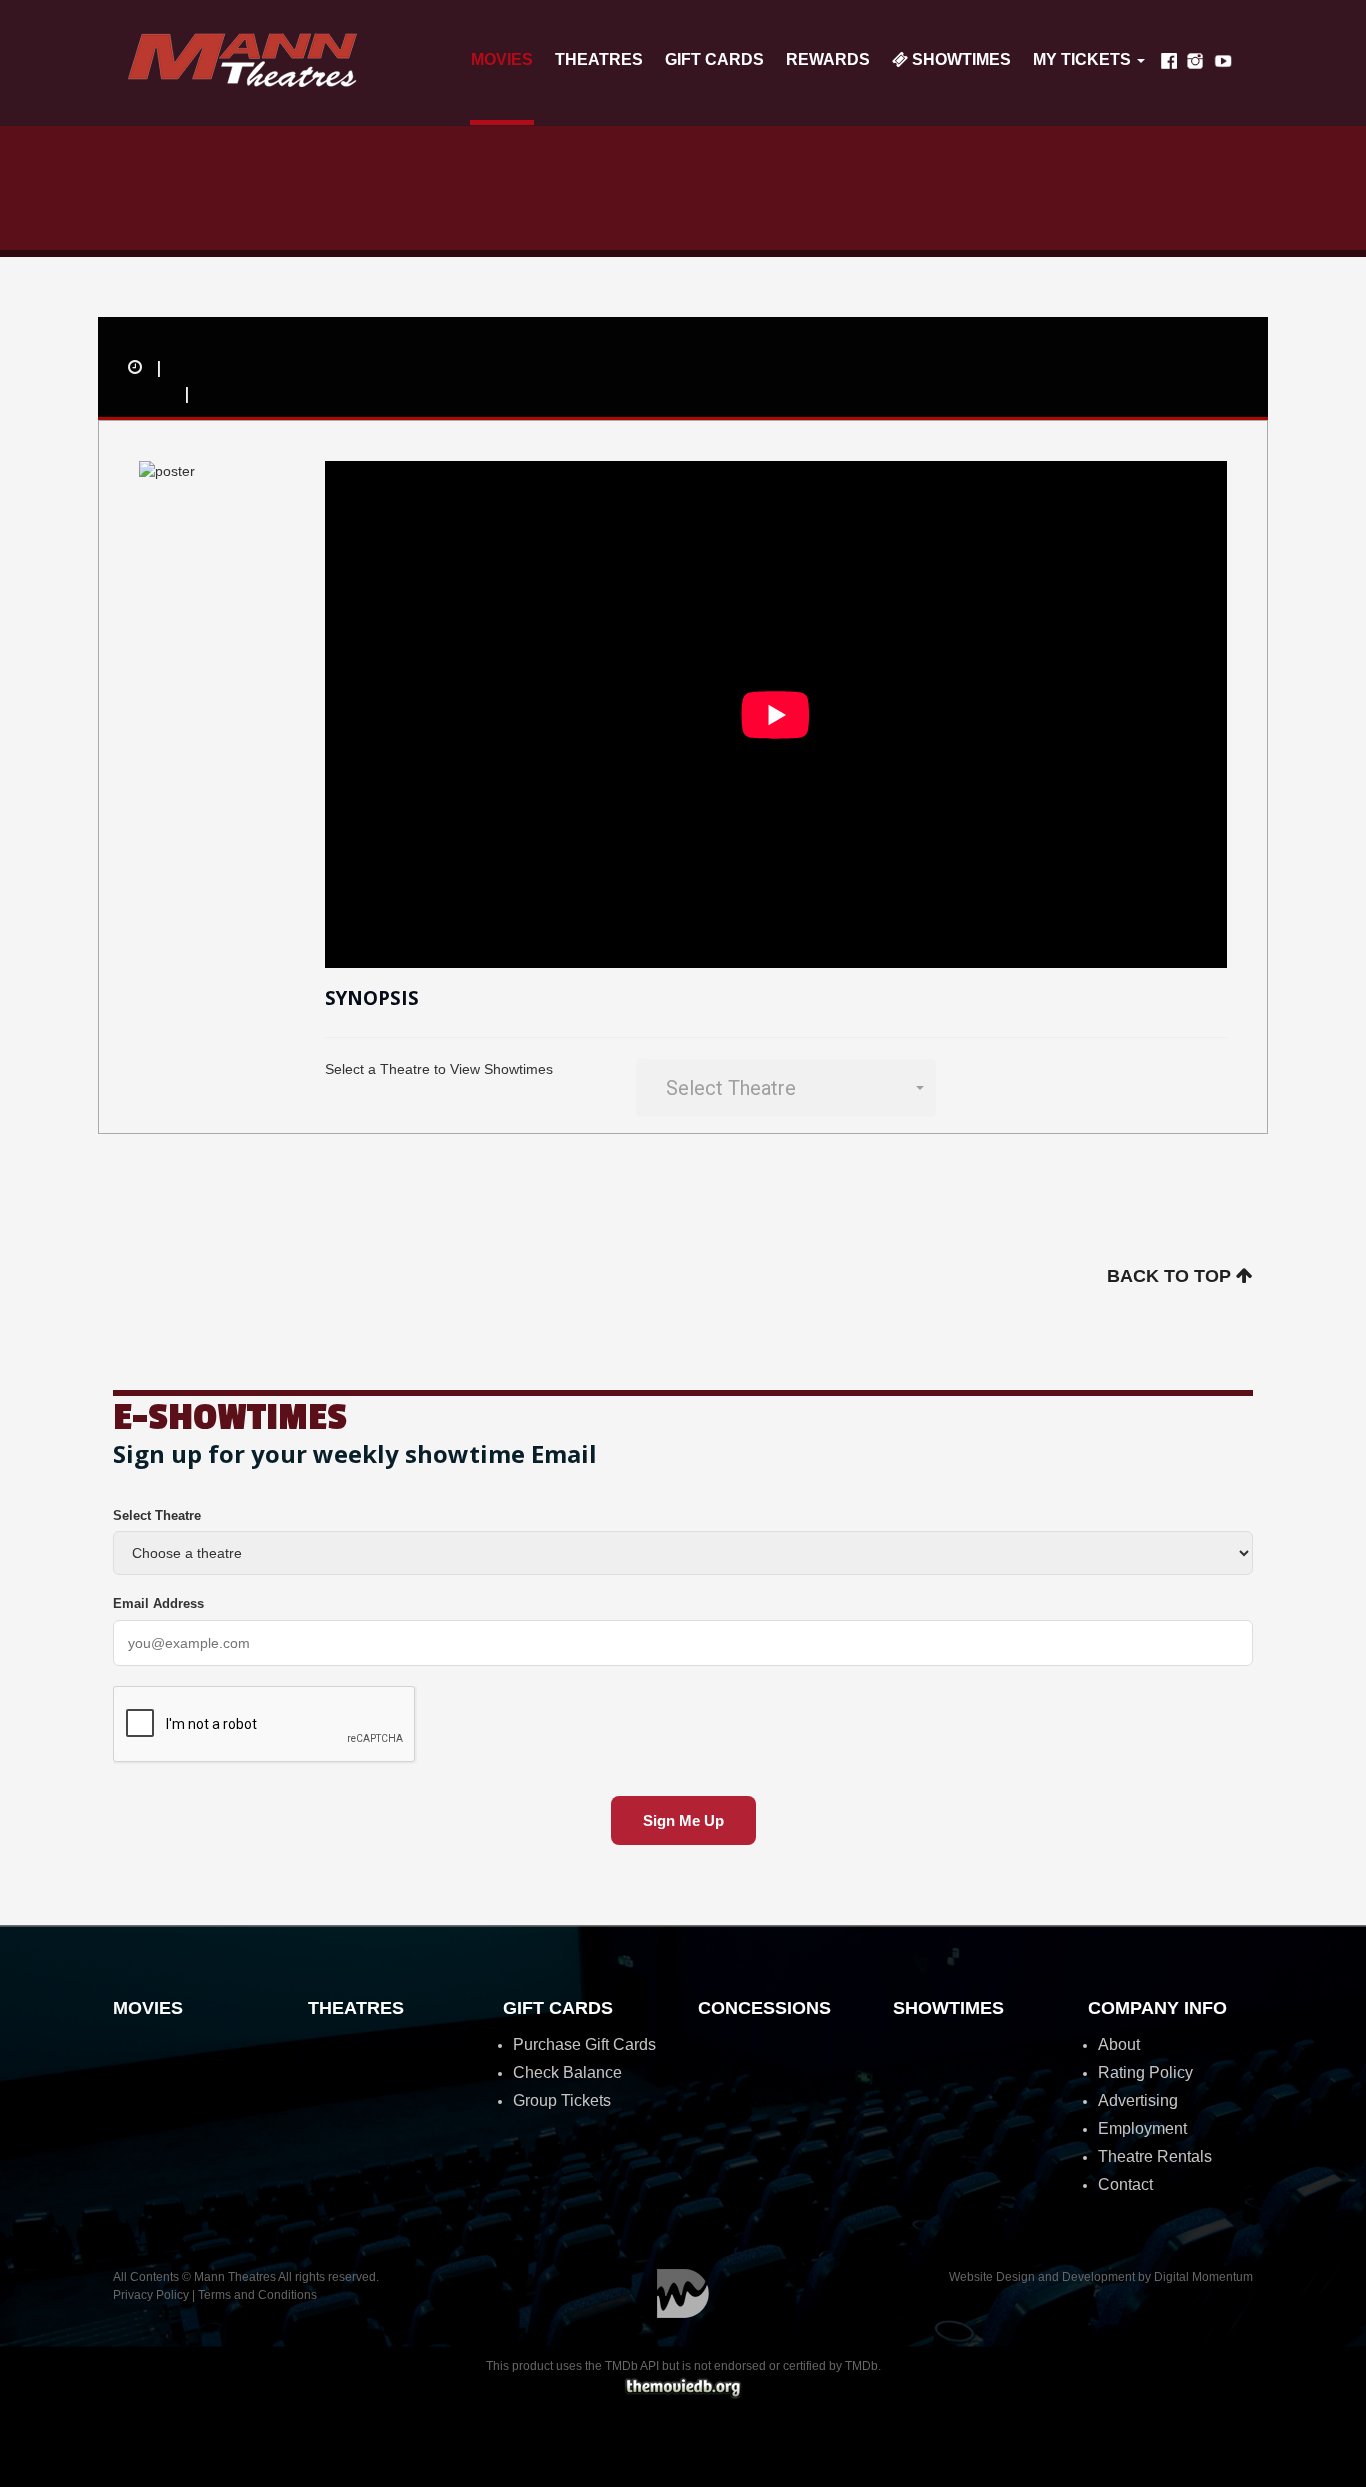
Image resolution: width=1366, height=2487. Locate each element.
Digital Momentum (683, 2293)
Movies (502, 59)
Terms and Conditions (257, 2295)
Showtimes (959, 59)
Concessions (764, 2008)
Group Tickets (562, 2100)
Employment (1142, 2128)
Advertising (1138, 2100)
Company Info (1157, 2008)
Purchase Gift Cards (584, 2044)
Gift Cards (714, 59)
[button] (786, 1088)
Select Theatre (157, 1515)
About (1119, 2044)
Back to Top (1171, 1276)
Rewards (828, 59)
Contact (1125, 2184)
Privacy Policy (151, 2295)
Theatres (599, 59)
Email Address (158, 1603)
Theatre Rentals (1155, 2156)
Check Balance (567, 2072)
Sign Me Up (683, 1820)
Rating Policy (1145, 2072)
